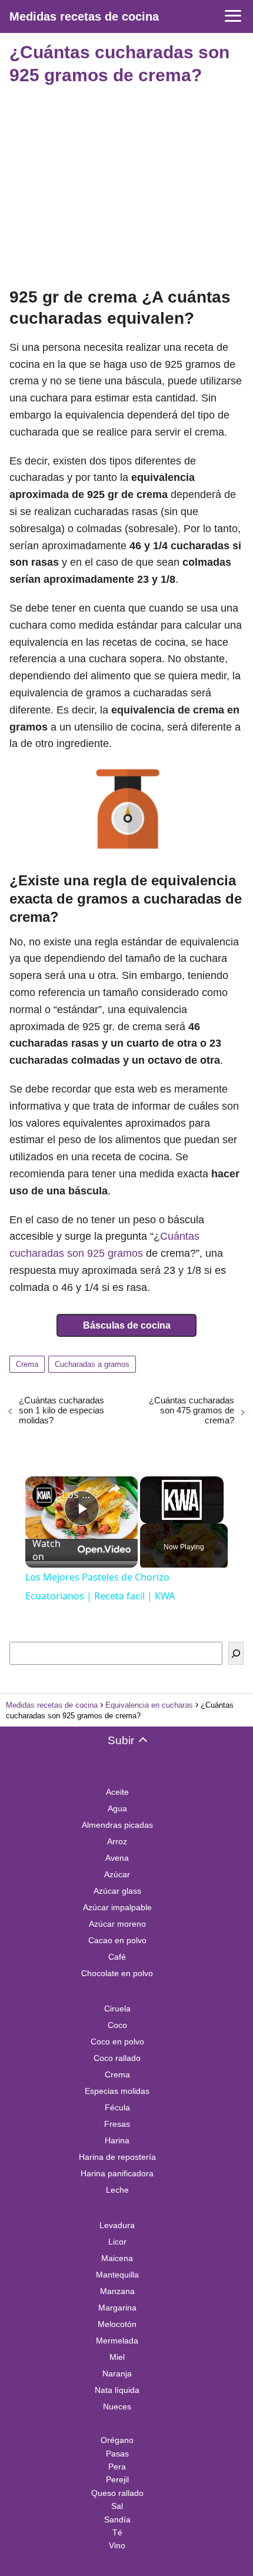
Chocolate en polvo (117, 1973)
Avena (117, 1858)
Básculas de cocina (127, 1325)
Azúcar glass (117, 1891)
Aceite (117, 1792)
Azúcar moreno (117, 1924)
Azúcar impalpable (117, 1907)
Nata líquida (117, 2390)
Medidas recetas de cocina (84, 16)
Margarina (117, 2308)
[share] (114, 1489)
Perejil (117, 2479)
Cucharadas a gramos (92, 1364)
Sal (117, 2506)
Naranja (117, 2373)
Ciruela (117, 2009)
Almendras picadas (117, 1825)
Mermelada (117, 2341)
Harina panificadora (117, 2173)
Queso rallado (117, 2493)
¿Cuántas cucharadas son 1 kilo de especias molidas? (61, 1410)
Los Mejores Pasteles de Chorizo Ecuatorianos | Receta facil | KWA (80, 1494)
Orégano (117, 2440)
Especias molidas (117, 2091)
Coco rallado (117, 2058)
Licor (117, 2242)
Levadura (117, 2225)
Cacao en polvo (117, 1940)
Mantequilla (117, 2275)
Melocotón (117, 2324)
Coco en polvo (117, 2041)
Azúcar (117, 1874)
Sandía (117, 2519)
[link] (44, 1495)
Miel (117, 2357)
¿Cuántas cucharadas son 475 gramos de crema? (192, 1410)
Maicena (117, 2258)
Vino (117, 2545)
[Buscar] (236, 1653)
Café (117, 1957)
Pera (117, 2467)
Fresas (117, 2124)
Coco (117, 2025)
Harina (117, 2140)
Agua (117, 1808)
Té (117, 2532)
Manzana (117, 2291)
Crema (27, 1364)
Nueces (117, 2406)
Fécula (117, 2107)
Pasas (117, 2454)
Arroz (117, 1841)
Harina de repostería (117, 2157)
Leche (117, 2190)
